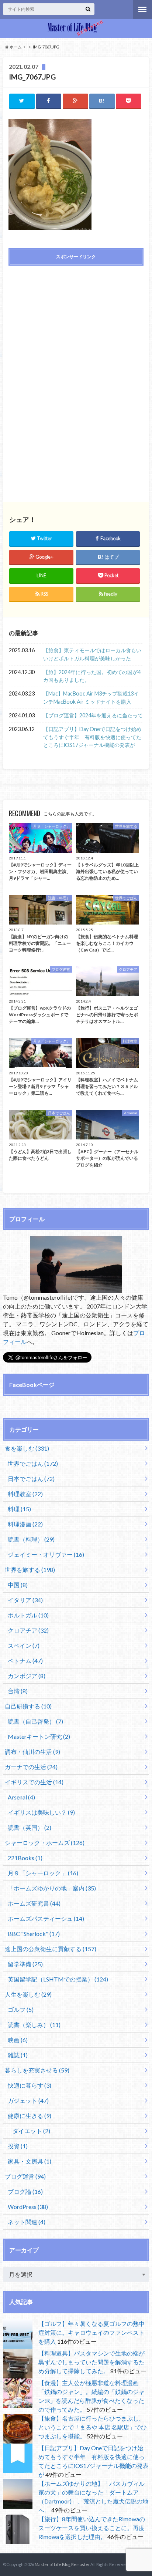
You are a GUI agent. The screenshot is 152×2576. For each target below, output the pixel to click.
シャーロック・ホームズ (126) (45, 1843)
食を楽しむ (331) (27, 1448)
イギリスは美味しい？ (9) (41, 1812)
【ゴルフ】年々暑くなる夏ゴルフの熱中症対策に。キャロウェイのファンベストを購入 (91, 2332)
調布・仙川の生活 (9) (32, 1752)
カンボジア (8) (27, 1676)
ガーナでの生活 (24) (31, 1767)
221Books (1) (25, 1858)
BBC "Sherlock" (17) (34, 1934)
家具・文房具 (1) (30, 2161)
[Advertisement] (76, 324)
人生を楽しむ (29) (28, 1994)
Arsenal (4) (21, 1797)
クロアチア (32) (28, 1630)
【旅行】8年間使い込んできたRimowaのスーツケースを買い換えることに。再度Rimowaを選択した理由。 (92, 2528)
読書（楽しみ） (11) (34, 2025)
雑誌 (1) (18, 2055)
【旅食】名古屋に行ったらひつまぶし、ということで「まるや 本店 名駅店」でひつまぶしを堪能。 (93, 2427)
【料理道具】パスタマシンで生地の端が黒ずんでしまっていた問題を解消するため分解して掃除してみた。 (91, 2362)
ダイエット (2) (31, 2131)
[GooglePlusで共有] (75, 101)
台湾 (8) (18, 1691)
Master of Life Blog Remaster (62, 2564)
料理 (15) (19, 1509)
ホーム (15, 47)
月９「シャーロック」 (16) (43, 1873)
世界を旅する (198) (30, 1570)
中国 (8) (18, 1585)
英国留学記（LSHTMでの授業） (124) (58, 1979)
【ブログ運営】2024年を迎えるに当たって (93, 715)
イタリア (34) (25, 1600)
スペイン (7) (24, 1645)
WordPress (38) (28, 2207)
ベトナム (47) (25, 1661)
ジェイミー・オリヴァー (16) (46, 1554)
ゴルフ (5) (21, 2009)
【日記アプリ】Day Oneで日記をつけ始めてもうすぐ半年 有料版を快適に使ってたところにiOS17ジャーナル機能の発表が (92, 737)
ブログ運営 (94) (25, 2176)
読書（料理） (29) (31, 1539)
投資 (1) (18, 2146)
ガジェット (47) (28, 2100)
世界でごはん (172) (33, 1463)
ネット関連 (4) (27, 2222)
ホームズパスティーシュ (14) (46, 1918)
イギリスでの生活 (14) (34, 1782)
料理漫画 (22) (25, 1524)
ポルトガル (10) (28, 1615)
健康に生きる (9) (30, 2116)
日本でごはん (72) (31, 1479)
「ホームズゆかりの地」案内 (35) (52, 1888)
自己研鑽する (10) (28, 1706)
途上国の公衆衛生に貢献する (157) (51, 1949)
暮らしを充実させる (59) (37, 2070)
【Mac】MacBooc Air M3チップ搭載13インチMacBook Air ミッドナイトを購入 (91, 698)
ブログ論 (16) (25, 2191)
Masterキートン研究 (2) (39, 1736)
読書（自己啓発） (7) (35, 1721)
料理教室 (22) (25, 1494)
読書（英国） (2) (30, 1827)
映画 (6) (18, 2040)
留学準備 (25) (25, 1964)
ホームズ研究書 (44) (34, 1903)
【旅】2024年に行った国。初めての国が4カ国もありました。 (92, 676)
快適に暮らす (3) (30, 2085)
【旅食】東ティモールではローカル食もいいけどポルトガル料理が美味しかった (92, 654)
